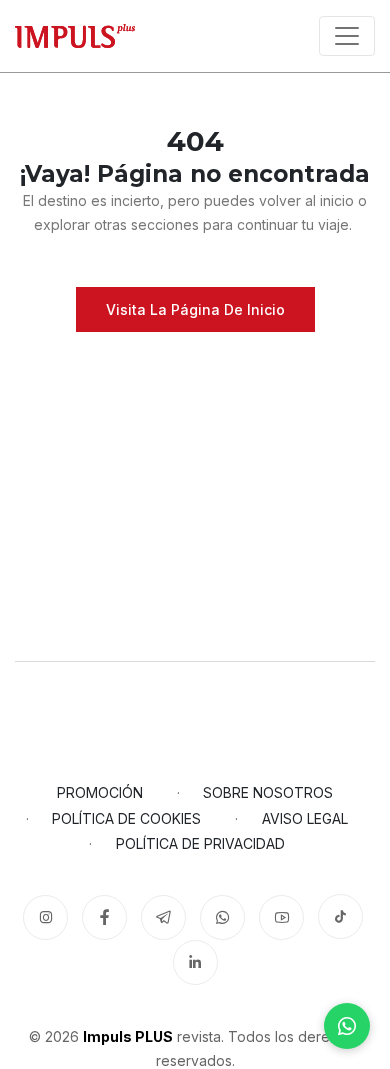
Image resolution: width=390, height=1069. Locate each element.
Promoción (100, 792)
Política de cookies (126, 818)
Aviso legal (305, 818)
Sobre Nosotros (268, 792)
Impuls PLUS (128, 1036)
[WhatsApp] (347, 1026)
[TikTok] (340, 916)
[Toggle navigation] (347, 36)
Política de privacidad (200, 843)
